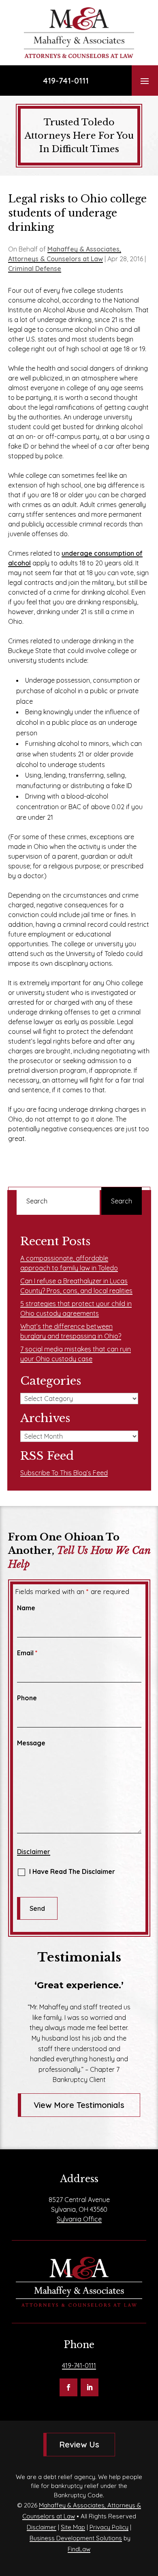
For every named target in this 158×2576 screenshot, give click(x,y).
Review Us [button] (79, 2444)
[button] (145, 81)
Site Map (73, 2527)
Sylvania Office (79, 2219)
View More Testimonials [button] (79, 2105)
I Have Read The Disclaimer (72, 1871)
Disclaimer (34, 1852)
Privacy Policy (109, 2527)
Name (26, 1608)
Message (31, 1743)
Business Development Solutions (76, 2538)
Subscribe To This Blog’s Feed (64, 1473)
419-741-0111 (66, 81)
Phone (27, 1698)
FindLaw (79, 2549)
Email (27, 1653)
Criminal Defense (35, 269)
